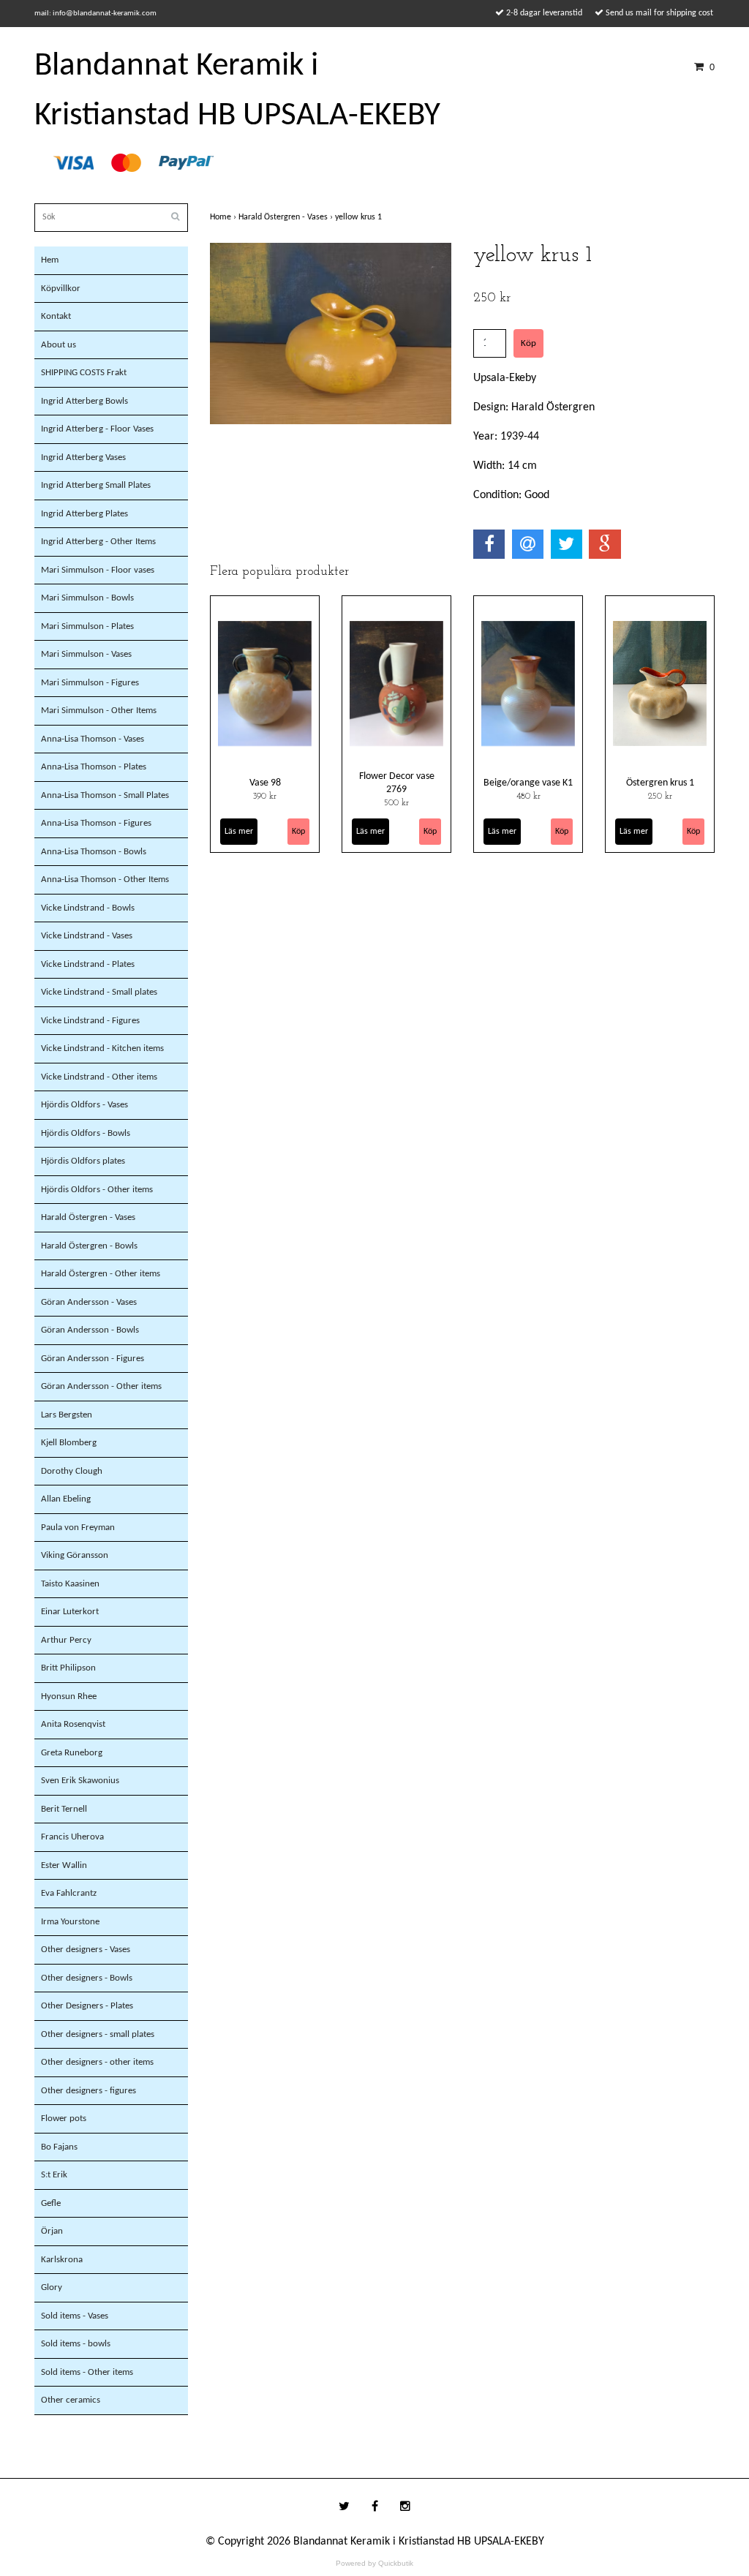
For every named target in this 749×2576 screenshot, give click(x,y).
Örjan (52, 2231)
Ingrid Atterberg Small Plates (96, 485)
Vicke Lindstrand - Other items (99, 1077)
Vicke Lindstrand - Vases (87, 936)
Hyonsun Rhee (69, 1696)
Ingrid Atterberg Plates (84, 514)
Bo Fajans (59, 2147)
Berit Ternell (64, 1809)
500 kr (396, 803)
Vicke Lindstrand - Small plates (99, 992)
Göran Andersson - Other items (101, 1386)
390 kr (265, 796)
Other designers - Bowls (87, 1978)
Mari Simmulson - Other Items (99, 711)
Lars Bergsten (67, 1415)
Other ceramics (71, 2400)
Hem (50, 260)
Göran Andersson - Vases (89, 1302)
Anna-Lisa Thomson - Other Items (105, 880)
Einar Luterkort (70, 1612)
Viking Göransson (75, 1555)
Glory (52, 2287)
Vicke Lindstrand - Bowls (88, 908)
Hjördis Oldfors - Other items (97, 1190)
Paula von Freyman (78, 1528)
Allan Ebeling (66, 1499)
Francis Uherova (72, 1837)
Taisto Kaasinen (70, 1584)
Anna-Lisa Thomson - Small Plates (105, 795)
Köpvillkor (61, 289)
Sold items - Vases (75, 2316)
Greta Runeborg (72, 1753)
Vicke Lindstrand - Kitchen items (102, 1048)
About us (59, 345)
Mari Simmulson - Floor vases (98, 570)
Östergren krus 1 (660, 783)
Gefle (51, 2203)
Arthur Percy (66, 1640)
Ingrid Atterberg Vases (83, 457)
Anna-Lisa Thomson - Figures (96, 823)
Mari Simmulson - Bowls (87, 598)
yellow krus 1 (360, 217)
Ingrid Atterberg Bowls (84, 401)
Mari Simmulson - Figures (90, 683)
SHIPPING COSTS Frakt (84, 373)
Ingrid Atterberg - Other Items (98, 542)
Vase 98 (265, 783)
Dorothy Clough (72, 1471)
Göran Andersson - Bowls (90, 1330)
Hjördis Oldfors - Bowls (86, 1133)
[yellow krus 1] (331, 334)
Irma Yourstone (70, 1922)
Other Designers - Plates (87, 2006)
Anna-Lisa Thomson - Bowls (94, 852)
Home (224, 217)
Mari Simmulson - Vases (86, 654)
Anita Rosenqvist (73, 1724)
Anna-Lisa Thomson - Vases (93, 739)
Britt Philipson (68, 1668)
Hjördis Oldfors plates (83, 1161)
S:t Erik (54, 2175)
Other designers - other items (97, 2062)
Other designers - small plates (98, 2034)
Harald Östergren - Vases (88, 1217)
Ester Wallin (64, 1865)
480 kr (528, 796)
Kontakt (56, 316)
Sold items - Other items (87, 2372)
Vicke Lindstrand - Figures (90, 1021)
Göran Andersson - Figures (93, 1359)
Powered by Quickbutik (374, 2563)
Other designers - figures (89, 2091)
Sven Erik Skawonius (80, 1781)
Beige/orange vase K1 (528, 783)
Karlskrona (62, 2260)
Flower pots (64, 2119)
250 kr (660, 796)
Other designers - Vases (86, 1950)
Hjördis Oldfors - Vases (84, 1105)
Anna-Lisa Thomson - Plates (94, 767)
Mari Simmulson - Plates (87, 626)
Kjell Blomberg (69, 1443)
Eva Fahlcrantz (69, 1893)
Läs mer (239, 832)
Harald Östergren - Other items (101, 1274)
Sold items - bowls (76, 2344)
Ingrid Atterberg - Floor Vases (97, 429)
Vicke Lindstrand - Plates (88, 964)
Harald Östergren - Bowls (89, 1246)
